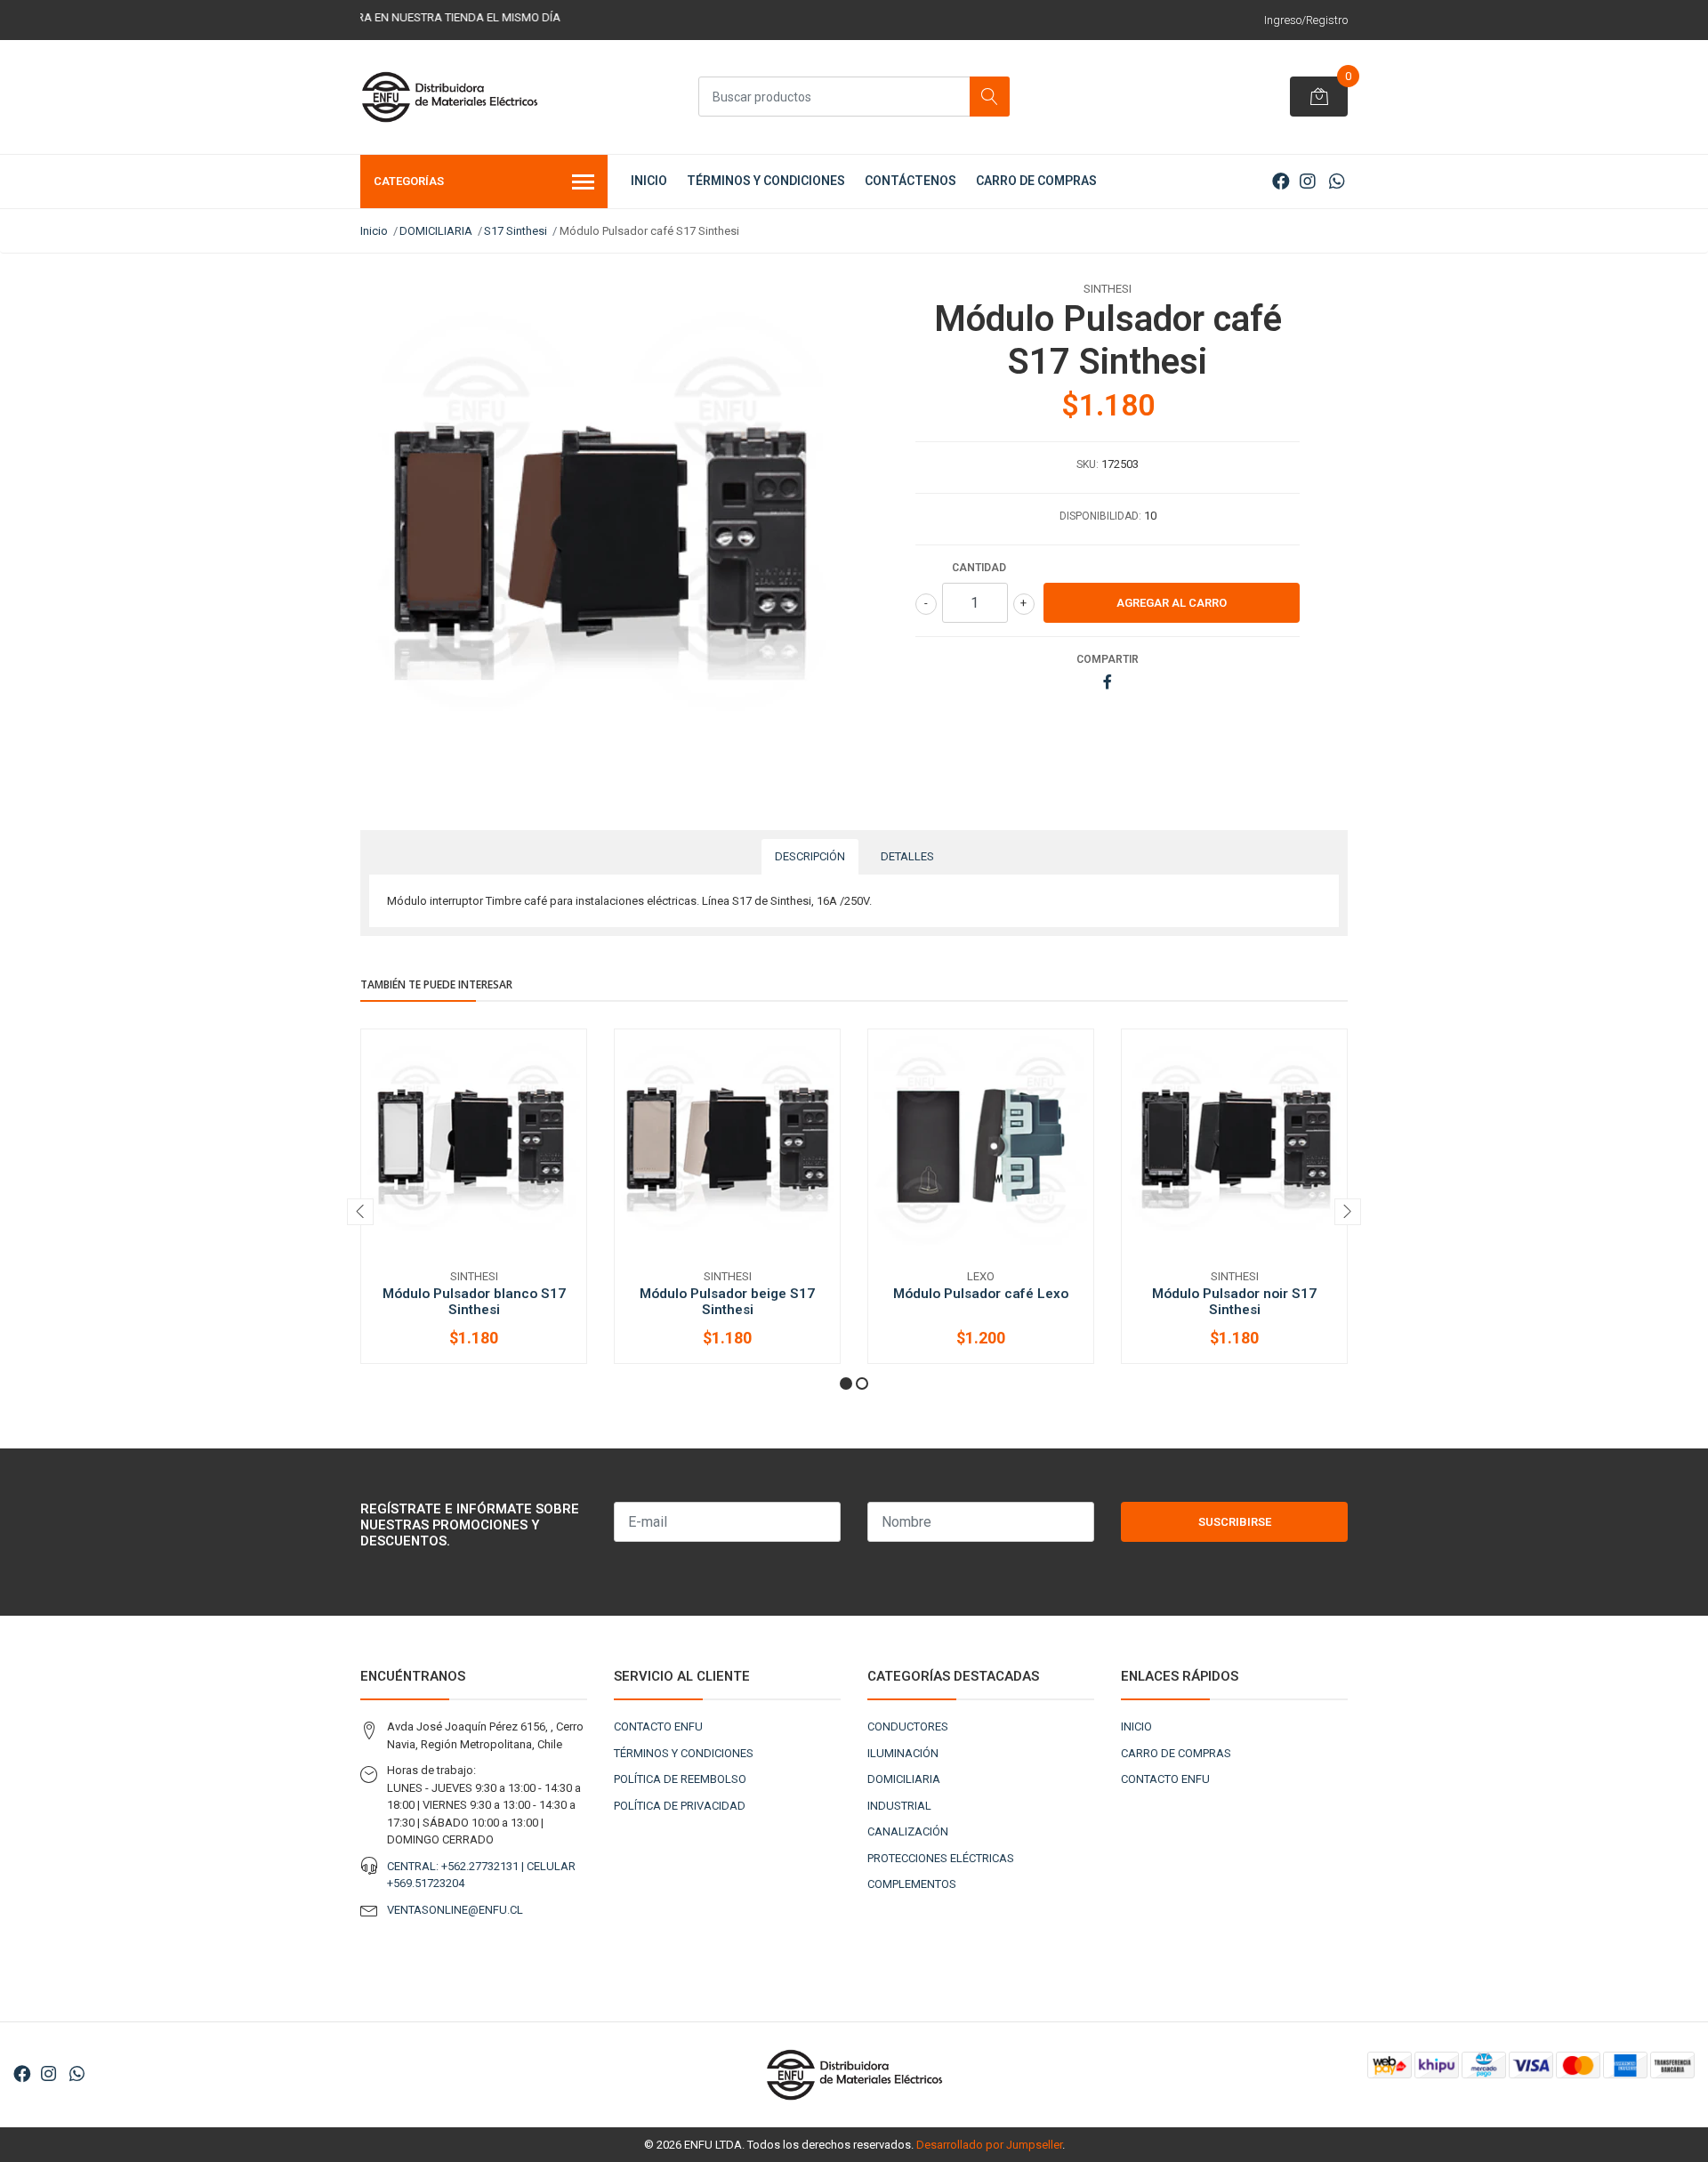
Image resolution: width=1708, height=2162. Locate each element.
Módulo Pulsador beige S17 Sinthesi (727, 1302)
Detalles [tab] (907, 856)
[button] (846, 1384)
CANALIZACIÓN (908, 1831)
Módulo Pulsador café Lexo (981, 1294)
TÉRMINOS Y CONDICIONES (766, 181)
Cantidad (979, 568)
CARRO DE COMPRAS (1036, 181)
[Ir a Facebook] (1281, 182)
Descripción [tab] (810, 856)
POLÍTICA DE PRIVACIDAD (680, 1806)
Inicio (374, 231)
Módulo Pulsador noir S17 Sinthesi (1234, 1302)
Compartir (1108, 659)
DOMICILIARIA (436, 231)
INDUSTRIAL (899, 1806)
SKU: (1088, 464)
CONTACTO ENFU (658, 1726)
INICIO (649, 181)
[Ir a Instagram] (1308, 182)
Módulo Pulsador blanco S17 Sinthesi (474, 1302)
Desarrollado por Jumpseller (989, 2145)
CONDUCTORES (908, 1726)
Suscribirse (1235, 1522)
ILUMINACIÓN (903, 1753)
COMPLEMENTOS (912, 1884)
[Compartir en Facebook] (1108, 683)
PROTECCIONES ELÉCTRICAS (941, 1858)
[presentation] (360, 1212)
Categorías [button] (409, 181)
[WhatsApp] (1337, 182)
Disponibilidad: (1100, 516)
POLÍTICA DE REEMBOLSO (680, 1779)
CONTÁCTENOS (910, 181)
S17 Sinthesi (516, 231)
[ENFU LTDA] (449, 97)
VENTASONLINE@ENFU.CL (455, 1910)
